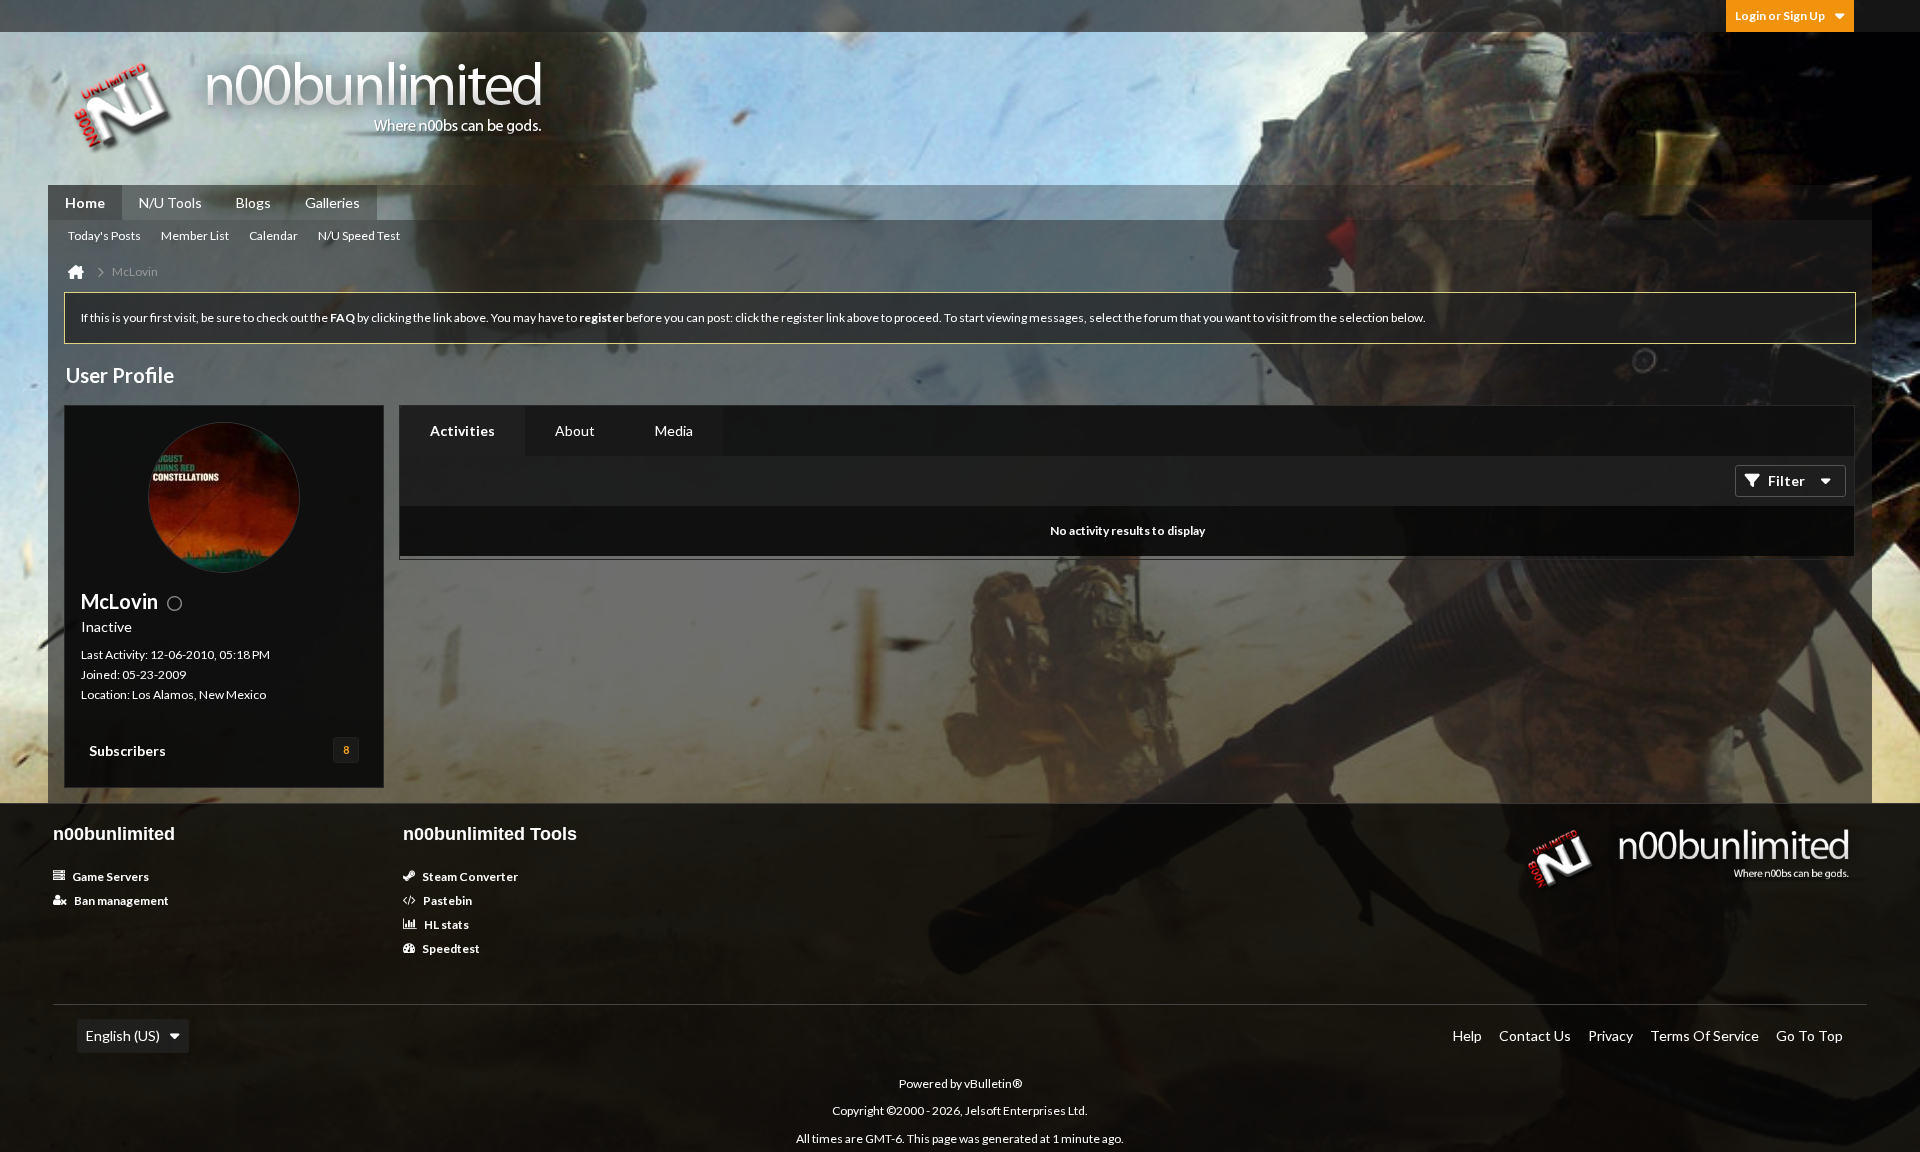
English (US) (123, 1035)
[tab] (462, 431)
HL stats (445, 924)
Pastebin (446, 900)
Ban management (120, 900)
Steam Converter (469, 876)
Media (674, 430)
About (575, 430)
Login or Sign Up (1780, 15)
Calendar (273, 235)
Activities (462, 430)
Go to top (1809, 1035)
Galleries (332, 202)
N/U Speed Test (359, 235)
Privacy (1610, 1035)
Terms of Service (1704, 1035)
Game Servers (109, 876)
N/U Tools (170, 202)
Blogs (253, 202)
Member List (195, 235)
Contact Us (1535, 1035)
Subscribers (127, 750)
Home (85, 202)
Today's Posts (104, 235)
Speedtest (450, 948)
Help (1467, 1035)
